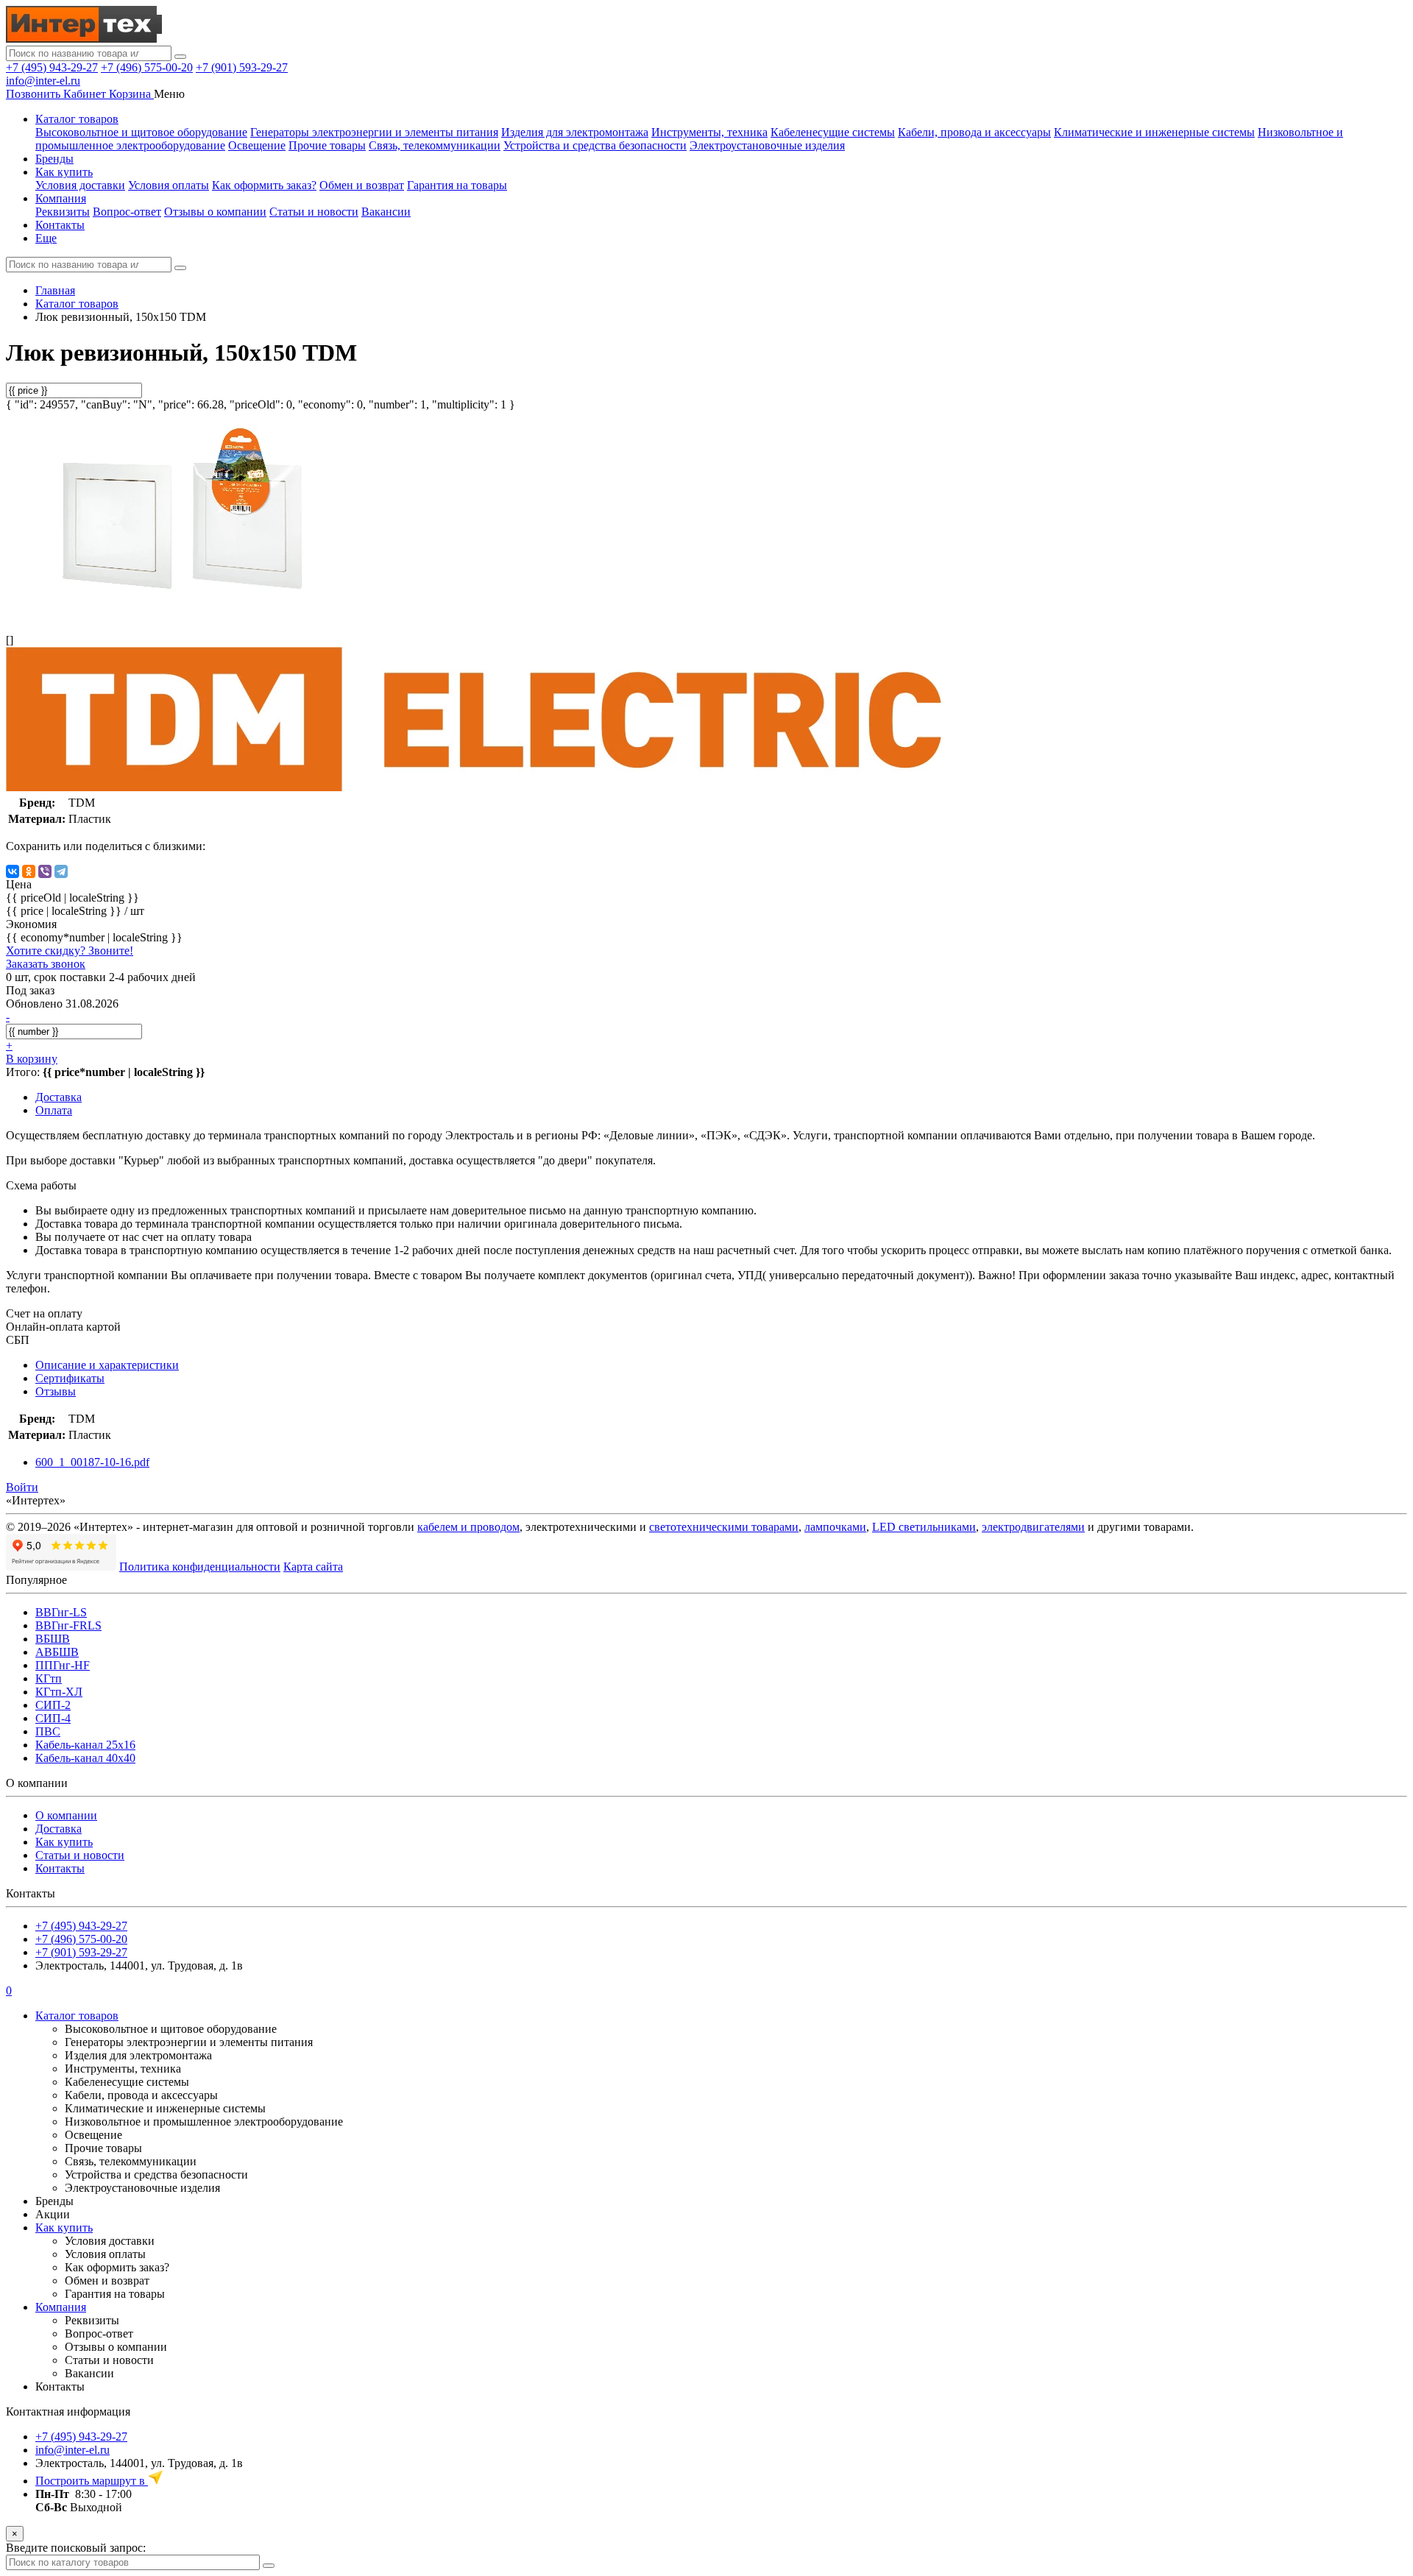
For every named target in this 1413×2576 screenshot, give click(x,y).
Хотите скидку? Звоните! (70, 951)
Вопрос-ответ (127, 212)
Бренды (54, 159)
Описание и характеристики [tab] (107, 1365)
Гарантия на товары (457, 185)
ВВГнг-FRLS (68, 1625)
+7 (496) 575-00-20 (147, 67)
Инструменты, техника (709, 132)
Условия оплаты (169, 185)
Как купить (64, 172)
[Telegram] (61, 871)
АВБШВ (57, 1652)
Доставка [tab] (59, 1097)
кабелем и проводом (468, 1527)
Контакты (60, 225)
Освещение (257, 145)
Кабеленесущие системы (833, 132)
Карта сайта (313, 1567)
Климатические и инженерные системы (1154, 132)
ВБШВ (53, 1639)
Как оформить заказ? (264, 185)
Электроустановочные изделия (767, 145)
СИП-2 (53, 1705)
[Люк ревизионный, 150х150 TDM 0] (183, 615)
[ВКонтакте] (13, 871)
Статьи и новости (314, 212)
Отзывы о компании (215, 212)
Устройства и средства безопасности (595, 145)
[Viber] (45, 871)
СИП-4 (53, 1718)
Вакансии (386, 212)
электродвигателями (1033, 1527)
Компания (61, 198)
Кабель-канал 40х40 (85, 1758)
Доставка (59, 1829)
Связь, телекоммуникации (435, 145)
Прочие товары (327, 145)
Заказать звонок (46, 964)
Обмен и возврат (362, 185)
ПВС (48, 1731)
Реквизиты (63, 212)
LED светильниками (924, 1527)
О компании (66, 1815)
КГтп (49, 1678)
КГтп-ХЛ (59, 1692)
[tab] (70, 1378)
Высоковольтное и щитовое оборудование (141, 132)
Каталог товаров (77, 119)
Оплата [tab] (54, 1110)
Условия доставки (80, 185)
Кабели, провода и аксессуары (974, 132)
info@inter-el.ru (43, 81)
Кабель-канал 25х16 (85, 1745)
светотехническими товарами (724, 1527)
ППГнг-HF (63, 1665)
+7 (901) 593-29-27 (242, 67)
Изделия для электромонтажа (575, 132)
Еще (46, 238)
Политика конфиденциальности (200, 1567)
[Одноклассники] (29, 871)
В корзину (32, 1059)
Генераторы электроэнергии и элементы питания (374, 132)
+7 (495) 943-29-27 (52, 67)
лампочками (835, 1527)
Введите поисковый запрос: (76, 2548)
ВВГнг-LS (61, 1612)
